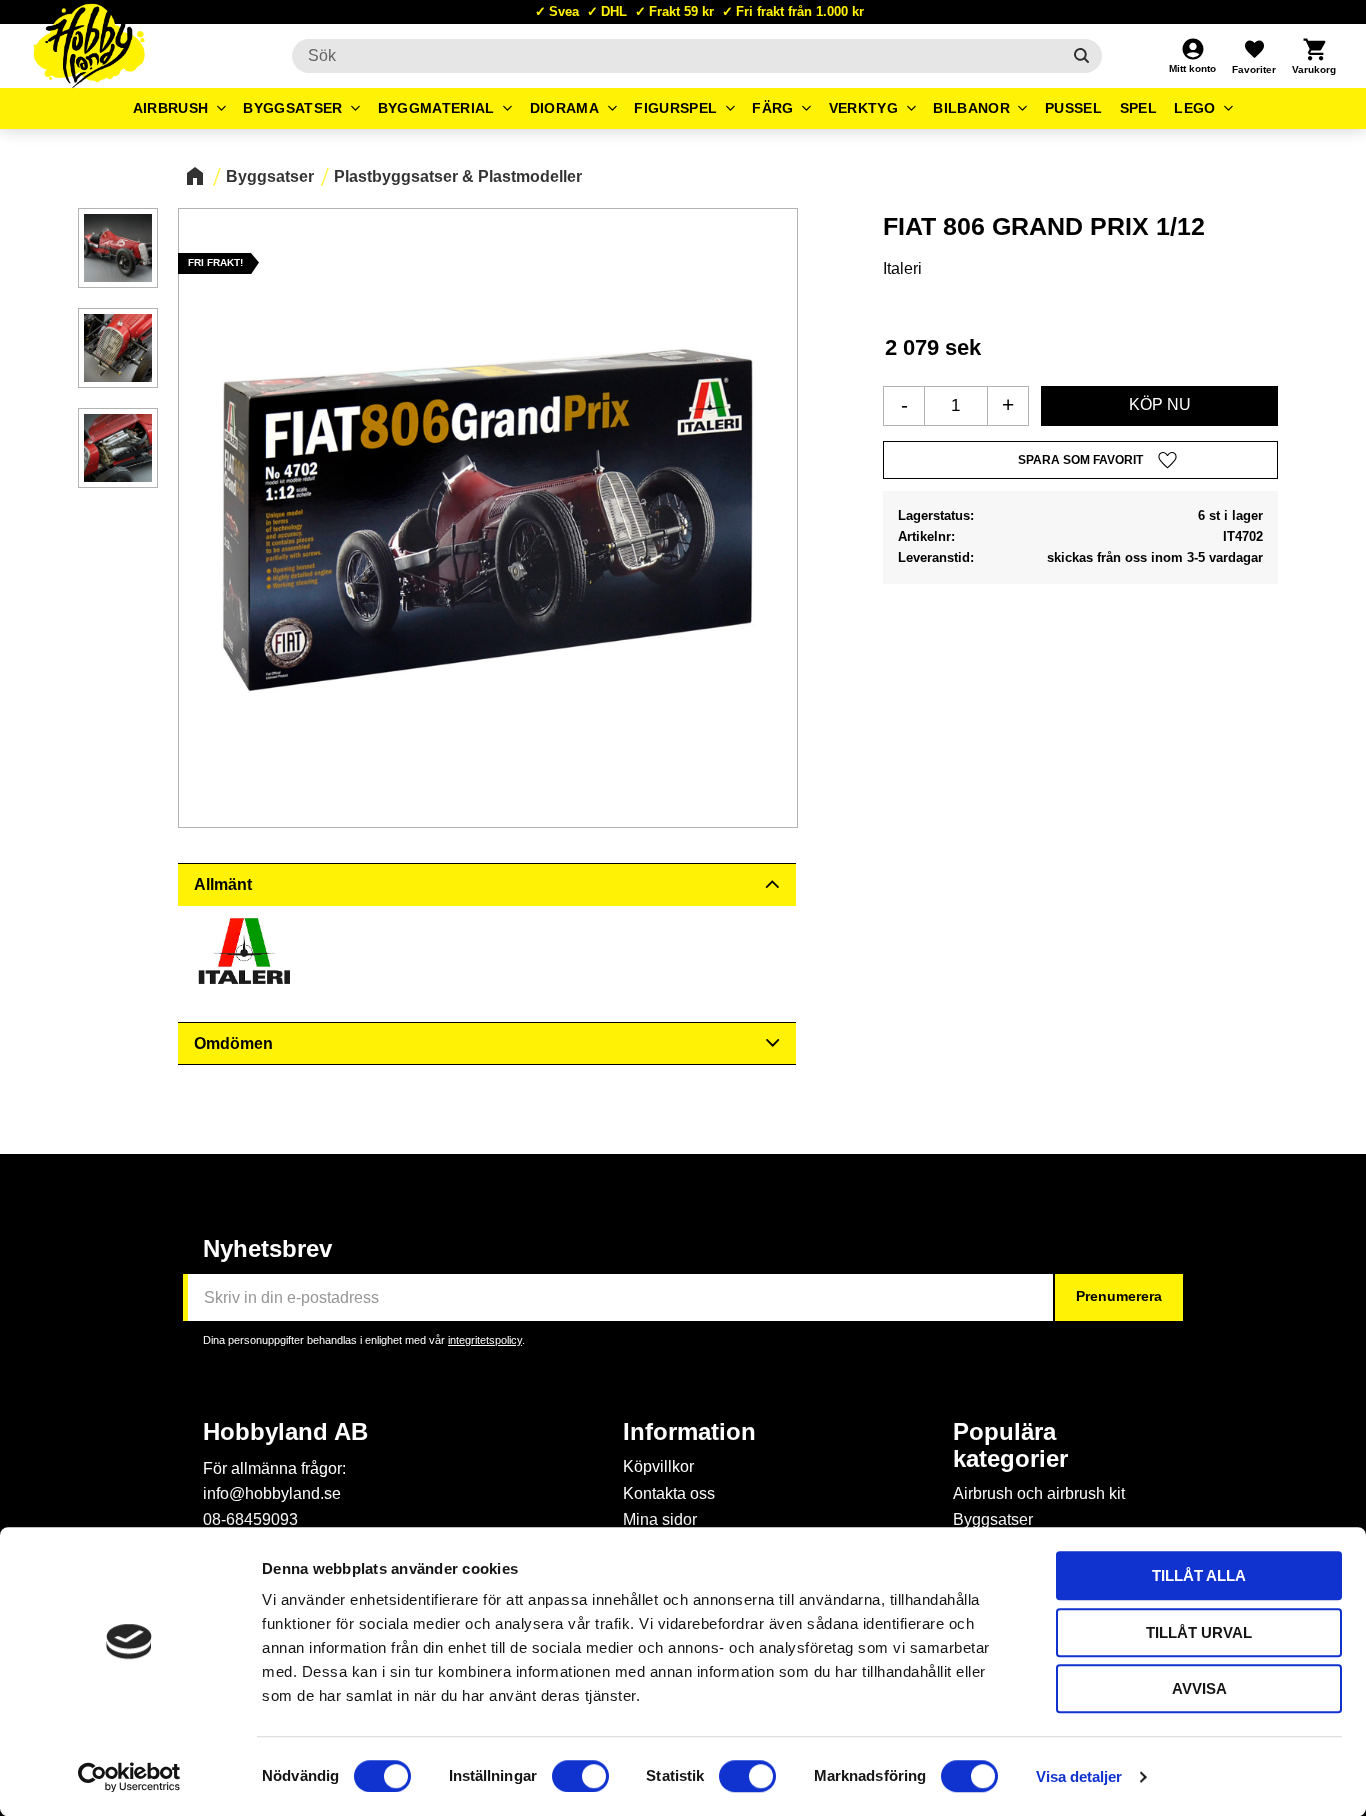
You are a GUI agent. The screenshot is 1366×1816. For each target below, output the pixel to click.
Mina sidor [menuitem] (660, 1519)
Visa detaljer (1079, 1776)
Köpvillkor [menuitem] (658, 1466)
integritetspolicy (485, 1340)
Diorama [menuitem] (564, 108)
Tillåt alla (1199, 1575)
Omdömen (233, 1043)
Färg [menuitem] (772, 108)
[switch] (580, 1776)
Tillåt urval (1199, 1632)
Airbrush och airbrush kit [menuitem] (1039, 1493)
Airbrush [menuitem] (171, 108)
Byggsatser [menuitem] (292, 108)
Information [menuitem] (689, 1432)
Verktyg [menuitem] (863, 108)
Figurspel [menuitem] (675, 108)
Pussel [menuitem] (1073, 108)
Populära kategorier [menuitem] (1010, 1445)
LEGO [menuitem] (1194, 108)
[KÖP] (1159, 406)
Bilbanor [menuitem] (971, 108)
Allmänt (223, 884)
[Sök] (1081, 56)
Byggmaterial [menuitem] (436, 108)
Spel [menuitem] (1138, 108)
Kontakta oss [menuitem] (669, 1493)
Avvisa (1199, 1688)
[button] (1254, 56)
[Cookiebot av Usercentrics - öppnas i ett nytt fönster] (129, 1777)
